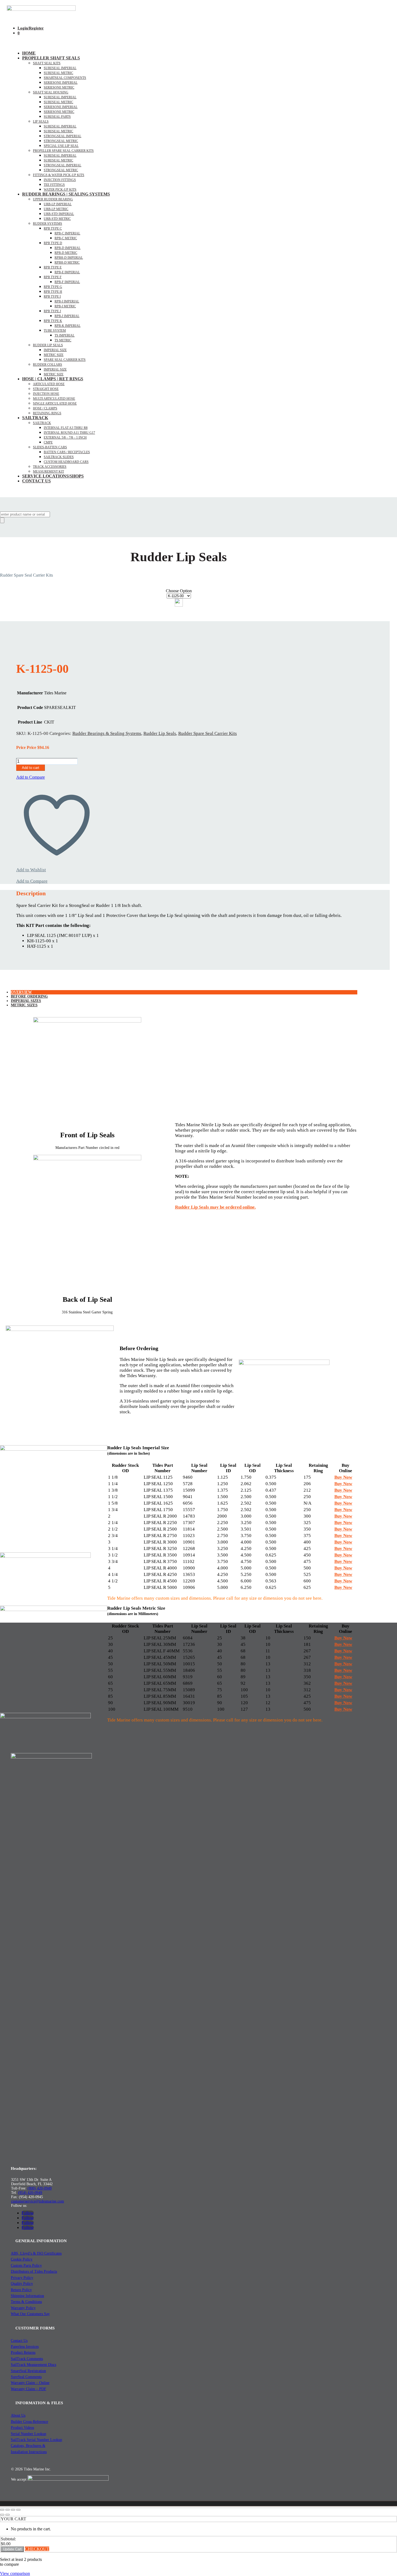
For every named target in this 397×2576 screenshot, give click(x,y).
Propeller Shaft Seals (51, 58)
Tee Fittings (54, 185)
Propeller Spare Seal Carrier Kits (63, 151)
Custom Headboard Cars (66, 462)
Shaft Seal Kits (47, 63)
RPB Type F (53, 277)
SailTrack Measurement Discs (33, 2365)
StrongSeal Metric (61, 141)
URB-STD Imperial (59, 214)
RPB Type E (53, 267)
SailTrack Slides (59, 457)
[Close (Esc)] (18, 2510)
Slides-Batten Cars (50, 447)
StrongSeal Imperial (63, 136)
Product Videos (22, 2428)
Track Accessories (50, 467)
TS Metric (63, 340)
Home (29, 53)
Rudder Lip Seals (48, 345)
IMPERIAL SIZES (26, 1001)
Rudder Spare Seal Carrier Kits (208, 733)
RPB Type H (53, 292)
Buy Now (343, 1477)
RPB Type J (52, 311)
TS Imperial (65, 335)
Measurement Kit (48, 472)
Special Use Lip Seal (61, 146)
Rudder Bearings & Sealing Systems (107, 733)
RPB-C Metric (66, 238)
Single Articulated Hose (55, 403)
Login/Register (31, 28)
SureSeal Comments (26, 2377)
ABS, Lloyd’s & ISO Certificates (36, 2253)
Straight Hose (46, 389)
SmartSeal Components (65, 78)
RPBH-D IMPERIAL (69, 258)
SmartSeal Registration (28, 2371)
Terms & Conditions (26, 2302)
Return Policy (21, 2290)
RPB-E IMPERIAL (67, 272)
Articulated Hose (49, 384)
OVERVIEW (21, 992)
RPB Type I (52, 297)
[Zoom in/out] (2, 2510)
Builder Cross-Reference (29, 2422)
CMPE (48, 442)
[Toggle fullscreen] (8, 2510)
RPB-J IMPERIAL (67, 316)
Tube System (55, 331)
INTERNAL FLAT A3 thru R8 (66, 428)
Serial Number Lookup (28, 2434)
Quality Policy (22, 2284)
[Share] (13, 2510)
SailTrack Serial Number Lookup (36, 2440)
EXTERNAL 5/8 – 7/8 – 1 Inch (65, 438)
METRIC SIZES (24, 1005)
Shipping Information (27, 2296)
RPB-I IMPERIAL (67, 301)
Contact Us (36, 481)
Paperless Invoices (25, 2347)
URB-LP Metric (56, 209)
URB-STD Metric (57, 219)
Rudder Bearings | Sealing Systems (66, 194)
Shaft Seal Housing (51, 92)
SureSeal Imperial (60, 68)
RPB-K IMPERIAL (68, 326)
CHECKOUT (37, 2549)
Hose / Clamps (45, 408)
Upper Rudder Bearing (53, 199)
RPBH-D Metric (67, 263)
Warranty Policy (23, 2308)
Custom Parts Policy (26, 2266)
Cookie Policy (22, 2259)
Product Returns (23, 2353)
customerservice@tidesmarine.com (38, 2201)
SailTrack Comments (27, 2359)
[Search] (2, 520)
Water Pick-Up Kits (60, 190)
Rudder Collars (48, 365)
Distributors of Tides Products (34, 2271)
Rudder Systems (48, 224)
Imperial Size (55, 350)
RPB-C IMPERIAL (67, 233)
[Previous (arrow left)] (2, 2515)
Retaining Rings (47, 413)
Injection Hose (46, 394)
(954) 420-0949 (30, 2193)
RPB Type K (53, 321)
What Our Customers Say (30, 2314)
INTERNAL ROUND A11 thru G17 (69, 433)
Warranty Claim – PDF (28, 2389)
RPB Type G (53, 287)
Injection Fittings (60, 180)
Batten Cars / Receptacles (67, 452)
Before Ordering (29, 996)
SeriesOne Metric (59, 112)
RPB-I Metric (65, 306)
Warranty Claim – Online (30, 2383)
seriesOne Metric (59, 88)
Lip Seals (41, 122)
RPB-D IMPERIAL (68, 248)
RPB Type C (53, 228)
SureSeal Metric (58, 73)
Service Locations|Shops (53, 476)
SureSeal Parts (57, 117)
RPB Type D (53, 243)
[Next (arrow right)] (8, 2515)
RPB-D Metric (66, 253)
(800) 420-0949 (40, 2188)
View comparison (15, 2573)
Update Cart (12, 2549)
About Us (18, 2415)
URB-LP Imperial (58, 204)
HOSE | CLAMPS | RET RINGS (53, 379)
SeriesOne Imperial (61, 107)
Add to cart (31, 768)
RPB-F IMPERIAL (67, 282)
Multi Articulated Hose (54, 399)
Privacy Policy (22, 2278)
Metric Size (54, 355)
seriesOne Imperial (61, 83)
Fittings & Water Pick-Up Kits (59, 175)
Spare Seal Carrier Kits (65, 360)
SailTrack (35, 418)
